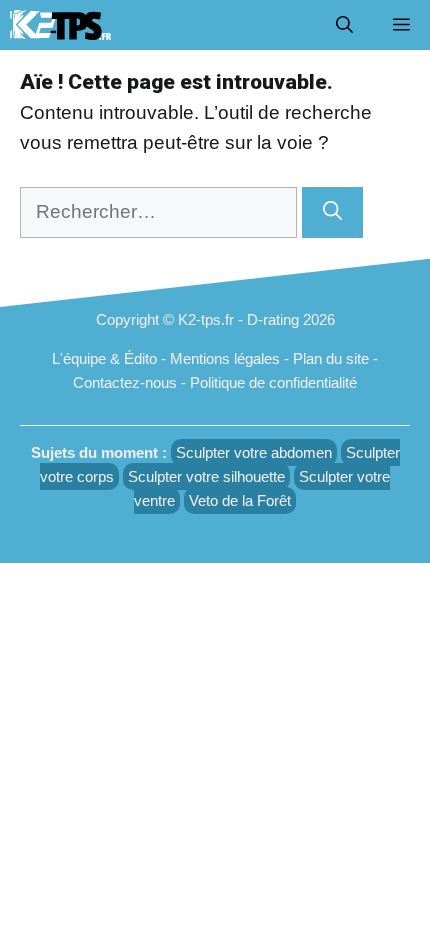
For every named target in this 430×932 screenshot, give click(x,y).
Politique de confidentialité (273, 382)
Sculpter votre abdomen (254, 452)
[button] (344, 25)
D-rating (273, 319)
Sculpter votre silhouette (206, 476)
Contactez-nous (125, 382)
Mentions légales (225, 358)
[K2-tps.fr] (60, 25)
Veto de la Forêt (240, 500)
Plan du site (331, 358)
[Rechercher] (332, 212)
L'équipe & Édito (104, 358)
